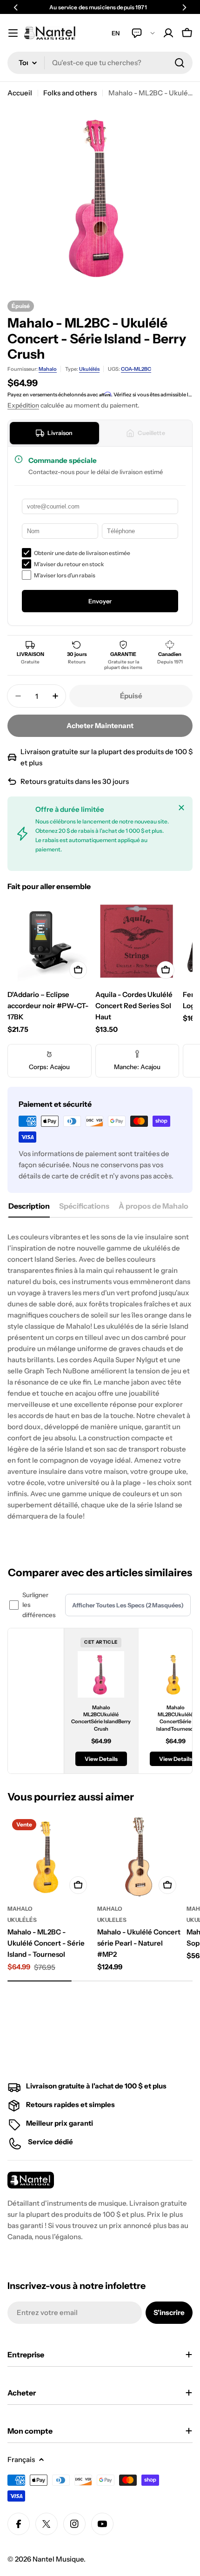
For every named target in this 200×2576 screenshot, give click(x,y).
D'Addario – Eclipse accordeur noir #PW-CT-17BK (48, 1006)
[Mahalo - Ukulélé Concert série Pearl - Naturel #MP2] (139, 1857)
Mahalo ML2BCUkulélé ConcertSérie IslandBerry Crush (101, 1718)
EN (116, 33)
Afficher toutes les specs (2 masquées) (128, 1605)
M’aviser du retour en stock (69, 564)
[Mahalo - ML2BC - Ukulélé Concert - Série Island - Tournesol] (50, 1857)
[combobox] (100, 63)
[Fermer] (181, 808)
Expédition (23, 405)
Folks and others (70, 93)
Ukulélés (89, 369)
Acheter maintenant (100, 726)
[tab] (54, 433)
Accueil (20, 93)
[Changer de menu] (13, 33)
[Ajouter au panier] (78, 970)
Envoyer (100, 601)
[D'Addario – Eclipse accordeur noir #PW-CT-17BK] (50, 941)
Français (21, 2459)
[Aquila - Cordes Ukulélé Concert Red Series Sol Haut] (137, 941)
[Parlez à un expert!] (143, 33)
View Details (101, 1759)
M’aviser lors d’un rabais (65, 575)
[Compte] (168, 33)
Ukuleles (112, 1920)
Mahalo (48, 369)
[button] (16, 7)
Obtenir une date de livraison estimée (82, 553)
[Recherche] (180, 63)
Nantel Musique (58, 2559)
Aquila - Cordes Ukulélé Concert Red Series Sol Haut (134, 1006)
